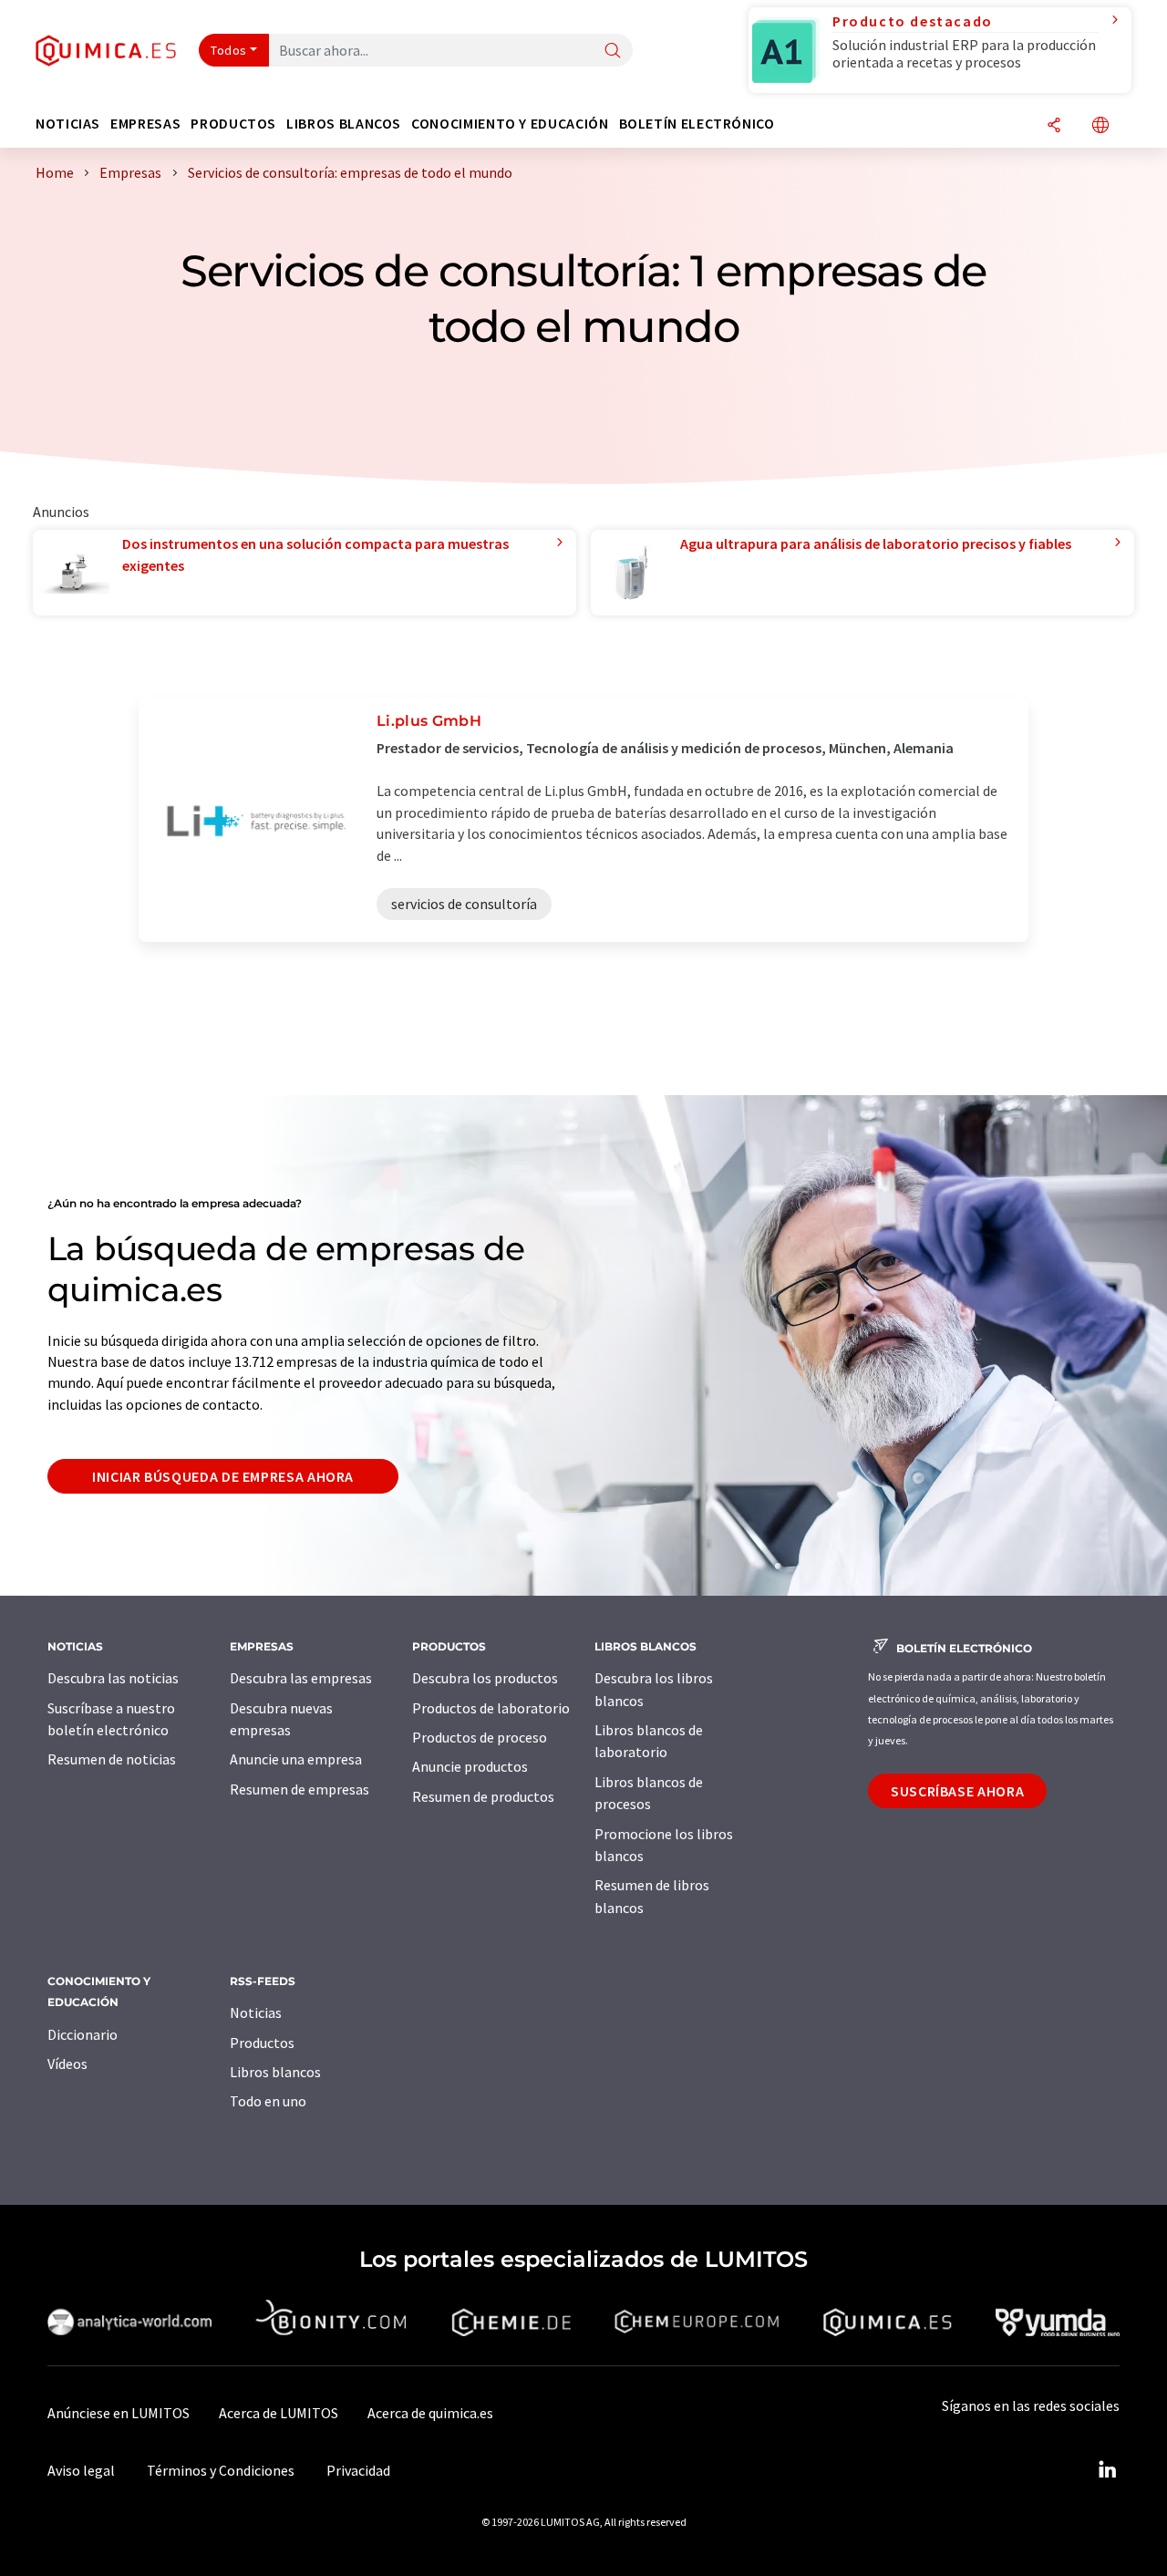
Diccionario (83, 2034)
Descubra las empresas (301, 1678)
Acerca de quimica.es (430, 2413)
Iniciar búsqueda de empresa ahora (223, 1476)
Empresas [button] (145, 124)
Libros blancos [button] (344, 124)
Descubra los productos (485, 1678)
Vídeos (67, 2064)
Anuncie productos (470, 1766)
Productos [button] (233, 124)
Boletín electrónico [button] (697, 124)
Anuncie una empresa (296, 1759)
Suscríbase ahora (957, 1791)
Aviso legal (81, 2470)
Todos (229, 50)
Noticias (256, 2012)
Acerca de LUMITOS (279, 2413)
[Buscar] (613, 52)
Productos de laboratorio (491, 1708)
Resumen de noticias (112, 1759)
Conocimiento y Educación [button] (510, 124)
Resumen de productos (483, 1796)
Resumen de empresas (299, 1789)
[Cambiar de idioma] (1100, 126)
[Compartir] (1054, 126)
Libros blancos (275, 2072)
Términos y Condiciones (221, 2470)
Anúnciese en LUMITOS (119, 2413)
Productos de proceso (480, 1737)
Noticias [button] (68, 124)
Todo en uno (268, 2101)
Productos (262, 2043)
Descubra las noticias (113, 1678)
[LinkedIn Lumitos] (1107, 2470)
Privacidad (358, 2470)
